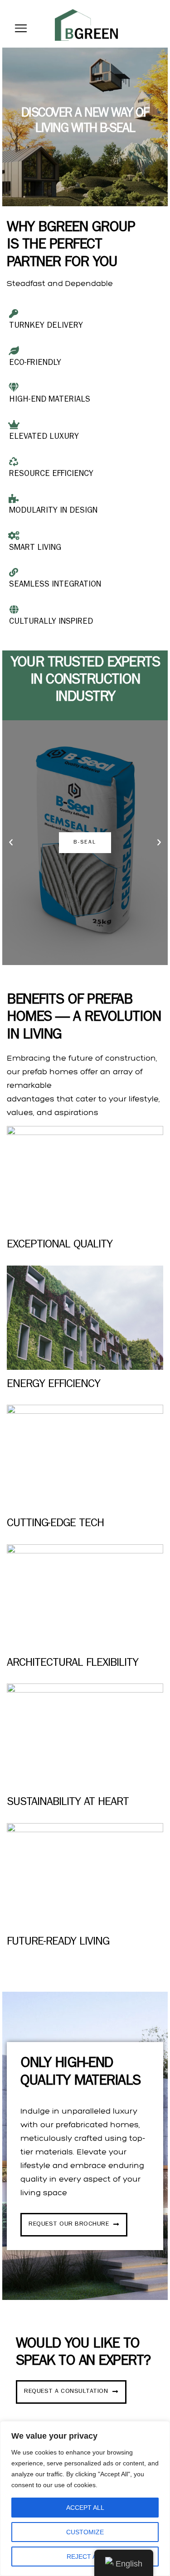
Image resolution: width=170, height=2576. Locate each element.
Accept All (85, 2508)
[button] (11, 843)
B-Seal (85, 843)
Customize (85, 2532)
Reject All (85, 2557)
